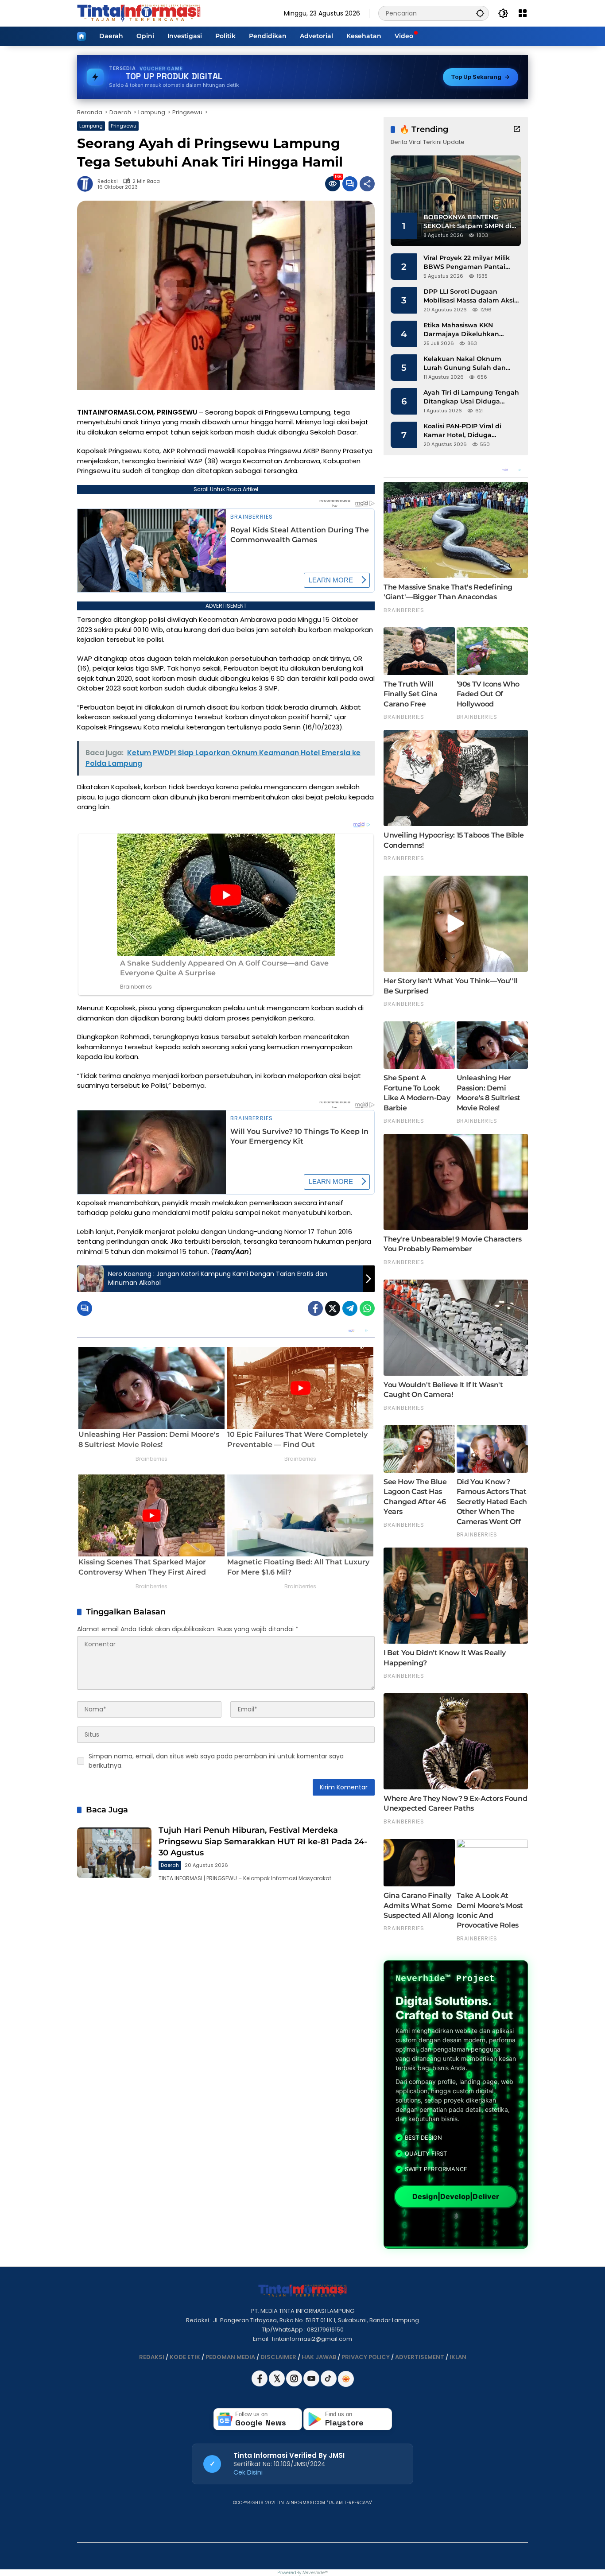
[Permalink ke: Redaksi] (87, 184)
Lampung (91, 126)
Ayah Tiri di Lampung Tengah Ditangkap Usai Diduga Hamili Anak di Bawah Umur (471, 397)
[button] (480, 13)
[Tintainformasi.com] (139, 13)
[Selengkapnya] (517, 129)
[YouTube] (312, 2384)
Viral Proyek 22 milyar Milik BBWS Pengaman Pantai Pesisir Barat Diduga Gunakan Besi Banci (467, 262)
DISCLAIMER (278, 2357)
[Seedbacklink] (346, 2379)
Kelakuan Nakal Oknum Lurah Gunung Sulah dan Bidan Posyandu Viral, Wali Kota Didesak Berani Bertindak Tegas (467, 363)
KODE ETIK (185, 2357)
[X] (277, 2384)
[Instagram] (295, 2384)
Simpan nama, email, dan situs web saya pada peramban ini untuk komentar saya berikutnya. (216, 1761)
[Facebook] (315, 1308)
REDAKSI (152, 2357)
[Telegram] (350, 1308)
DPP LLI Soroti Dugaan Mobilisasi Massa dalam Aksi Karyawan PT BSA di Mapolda (471, 296)
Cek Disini (248, 2472)
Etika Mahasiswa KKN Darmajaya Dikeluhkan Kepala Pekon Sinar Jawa (465, 330)
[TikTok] (329, 2384)
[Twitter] (333, 1308)
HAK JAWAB (319, 2357)
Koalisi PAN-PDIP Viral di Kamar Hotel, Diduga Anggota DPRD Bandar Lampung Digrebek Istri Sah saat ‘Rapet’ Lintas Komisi (469, 431)
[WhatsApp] (367, 1308)
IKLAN (458, 2357)
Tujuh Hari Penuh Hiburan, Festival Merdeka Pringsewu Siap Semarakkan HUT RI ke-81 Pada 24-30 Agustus (263, 1841)
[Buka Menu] (523, 13)
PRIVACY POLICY (366, 2357)
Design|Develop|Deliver (456, 2196)
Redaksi (108, 181)
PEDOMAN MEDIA (230, 2357)
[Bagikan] (367, 184)
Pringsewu (124, 126)
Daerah (170, 1865)
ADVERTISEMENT (420, 2357)
